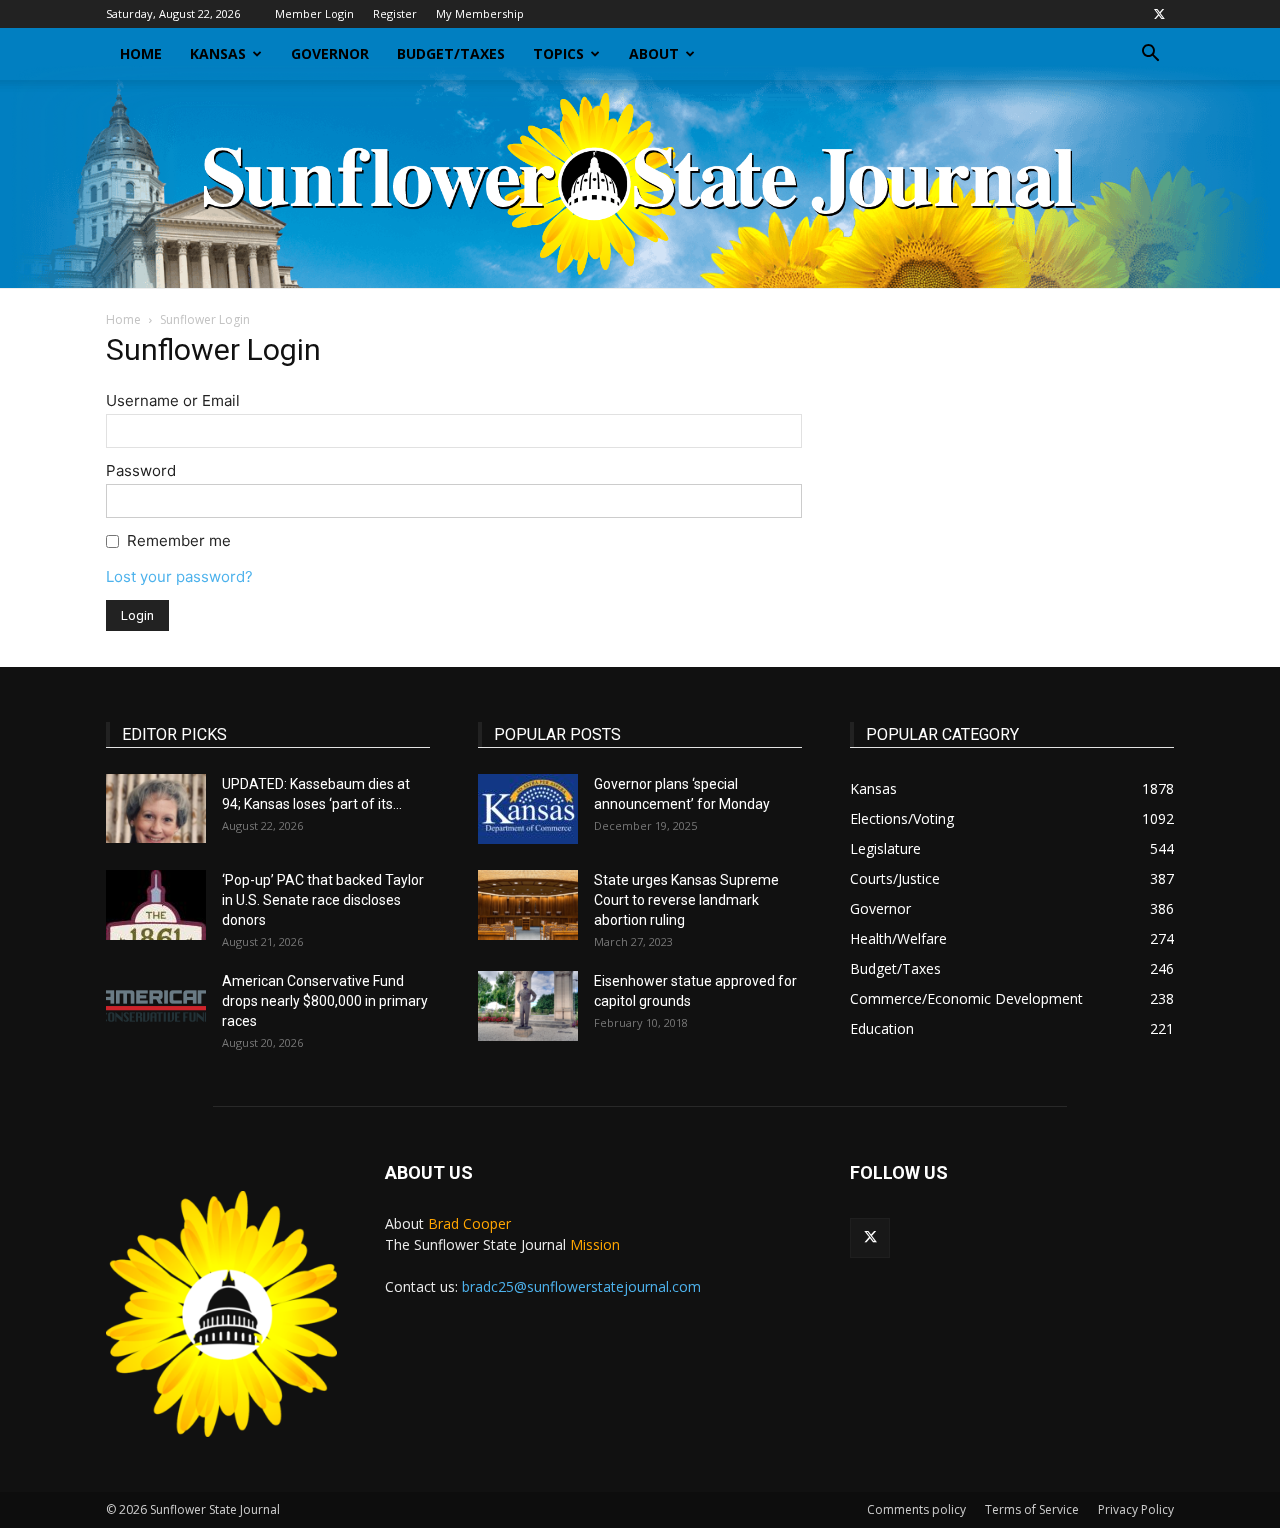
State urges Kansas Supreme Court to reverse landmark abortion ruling (686, 900)
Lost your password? (179, 576)
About (654, 53)
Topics (558, 53)
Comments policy (916, 1509)
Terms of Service (1032, 1509)
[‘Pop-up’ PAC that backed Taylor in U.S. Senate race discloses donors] (156, 905)
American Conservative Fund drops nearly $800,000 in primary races (325, 1001)
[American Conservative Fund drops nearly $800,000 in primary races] (156, 1006)
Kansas (218, 53)
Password (141, 470)
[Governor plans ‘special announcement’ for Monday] (528, 809)
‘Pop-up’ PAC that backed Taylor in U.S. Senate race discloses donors (323, 900)
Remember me (179, 540)
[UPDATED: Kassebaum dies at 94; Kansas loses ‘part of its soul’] (156, 808)
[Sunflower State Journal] (640, 184)
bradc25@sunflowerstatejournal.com (581, 1286)
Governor (330, 53)
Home (141, 53)
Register (395, 13)
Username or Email (173, 400)
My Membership (480, 13)
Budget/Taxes (451, 53)
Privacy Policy (1136, 1509)
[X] (1159, 14)
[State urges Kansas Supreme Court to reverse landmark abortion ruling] (528, 905)
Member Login (314, 13)
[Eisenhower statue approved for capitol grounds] (528, 1006)
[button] (1150, 55)
